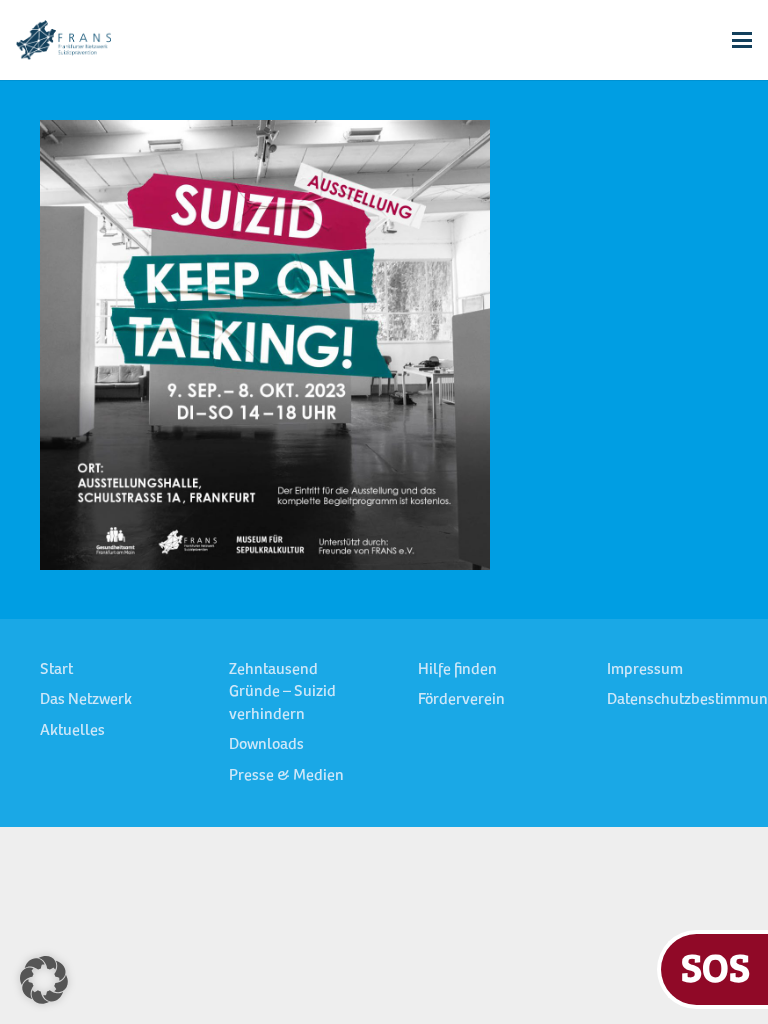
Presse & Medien (286, 776)
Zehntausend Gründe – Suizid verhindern (282, 692)
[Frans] (63, 40)
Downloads (266, 745)
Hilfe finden (457, 670)
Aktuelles (72, 731)
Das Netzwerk (86, 700)
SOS (715, 966)
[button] (742, 40)
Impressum (645, 670)
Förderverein (461, 700)
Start (56, 670)
